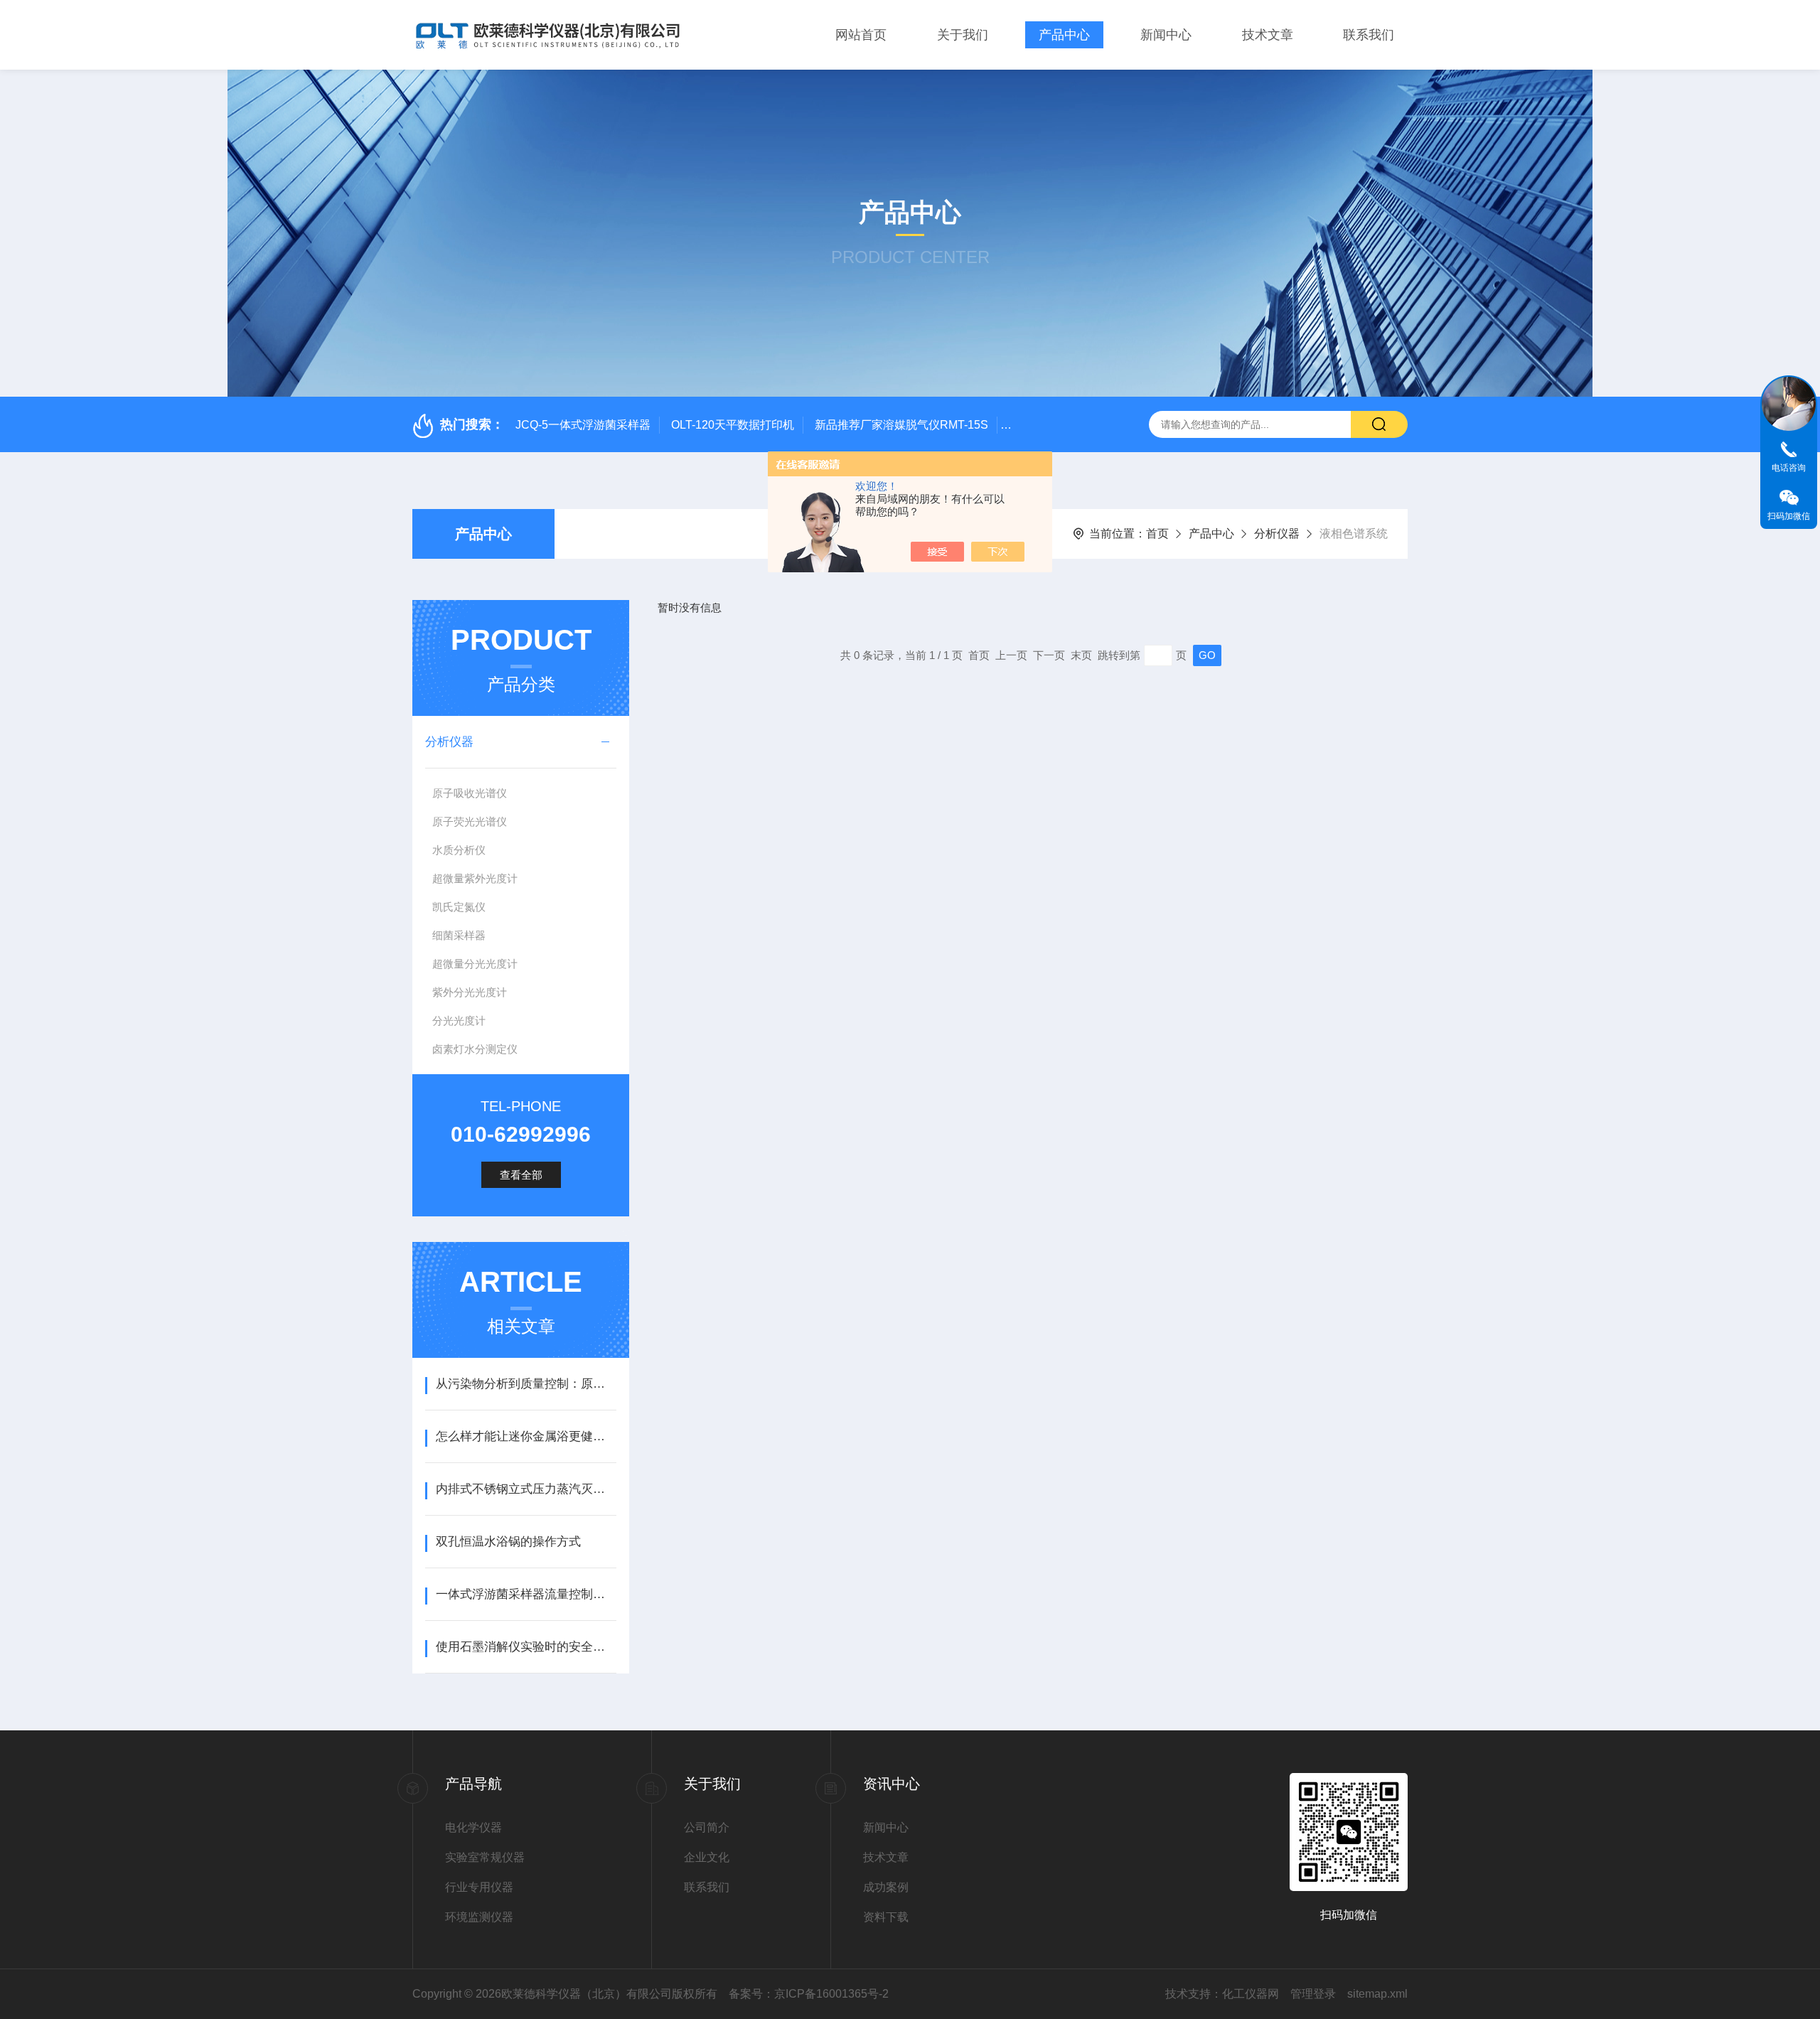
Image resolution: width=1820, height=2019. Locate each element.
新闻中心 (1166, 35)
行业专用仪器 (479, 1887)
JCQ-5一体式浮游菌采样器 (583, 425)
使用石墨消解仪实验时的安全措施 (526, 1647)
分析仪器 (1277, 534)
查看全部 (521, 1175)
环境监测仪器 (479, 1917)
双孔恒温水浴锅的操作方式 (508, 1542)
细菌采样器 (459, 935)
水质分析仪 (459, 850)
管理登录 (1313, 1994)
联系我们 (1369, 35)
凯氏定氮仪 (459, 907)
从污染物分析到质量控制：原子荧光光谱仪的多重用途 (526, 1384)
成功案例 (886, 1887)
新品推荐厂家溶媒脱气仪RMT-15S (901, 425)
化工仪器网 (1251, 1994)
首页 (1157, 534)
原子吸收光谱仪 (470, 793)
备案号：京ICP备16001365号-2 (809, 1994)
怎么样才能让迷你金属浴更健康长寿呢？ (526, 1436)
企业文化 (707, 1857)
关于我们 (963, 35)
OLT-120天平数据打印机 (733, 425)
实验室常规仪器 (485, 1857)
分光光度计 (459, 1021)
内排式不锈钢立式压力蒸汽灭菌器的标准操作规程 (526, 1489)
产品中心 (1064, 35)
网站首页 (861, 35)
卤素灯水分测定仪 (475, 1049)
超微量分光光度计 (475, 964)
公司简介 (707, 1827)
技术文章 (1268, 35)
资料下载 (886, 1917)
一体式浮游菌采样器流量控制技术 (526, 1594)
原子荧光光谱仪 (470, 821)
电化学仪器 (473, 1827)
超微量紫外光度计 (475, 878)
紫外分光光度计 (470, 992)
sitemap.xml (1377, 1994)
